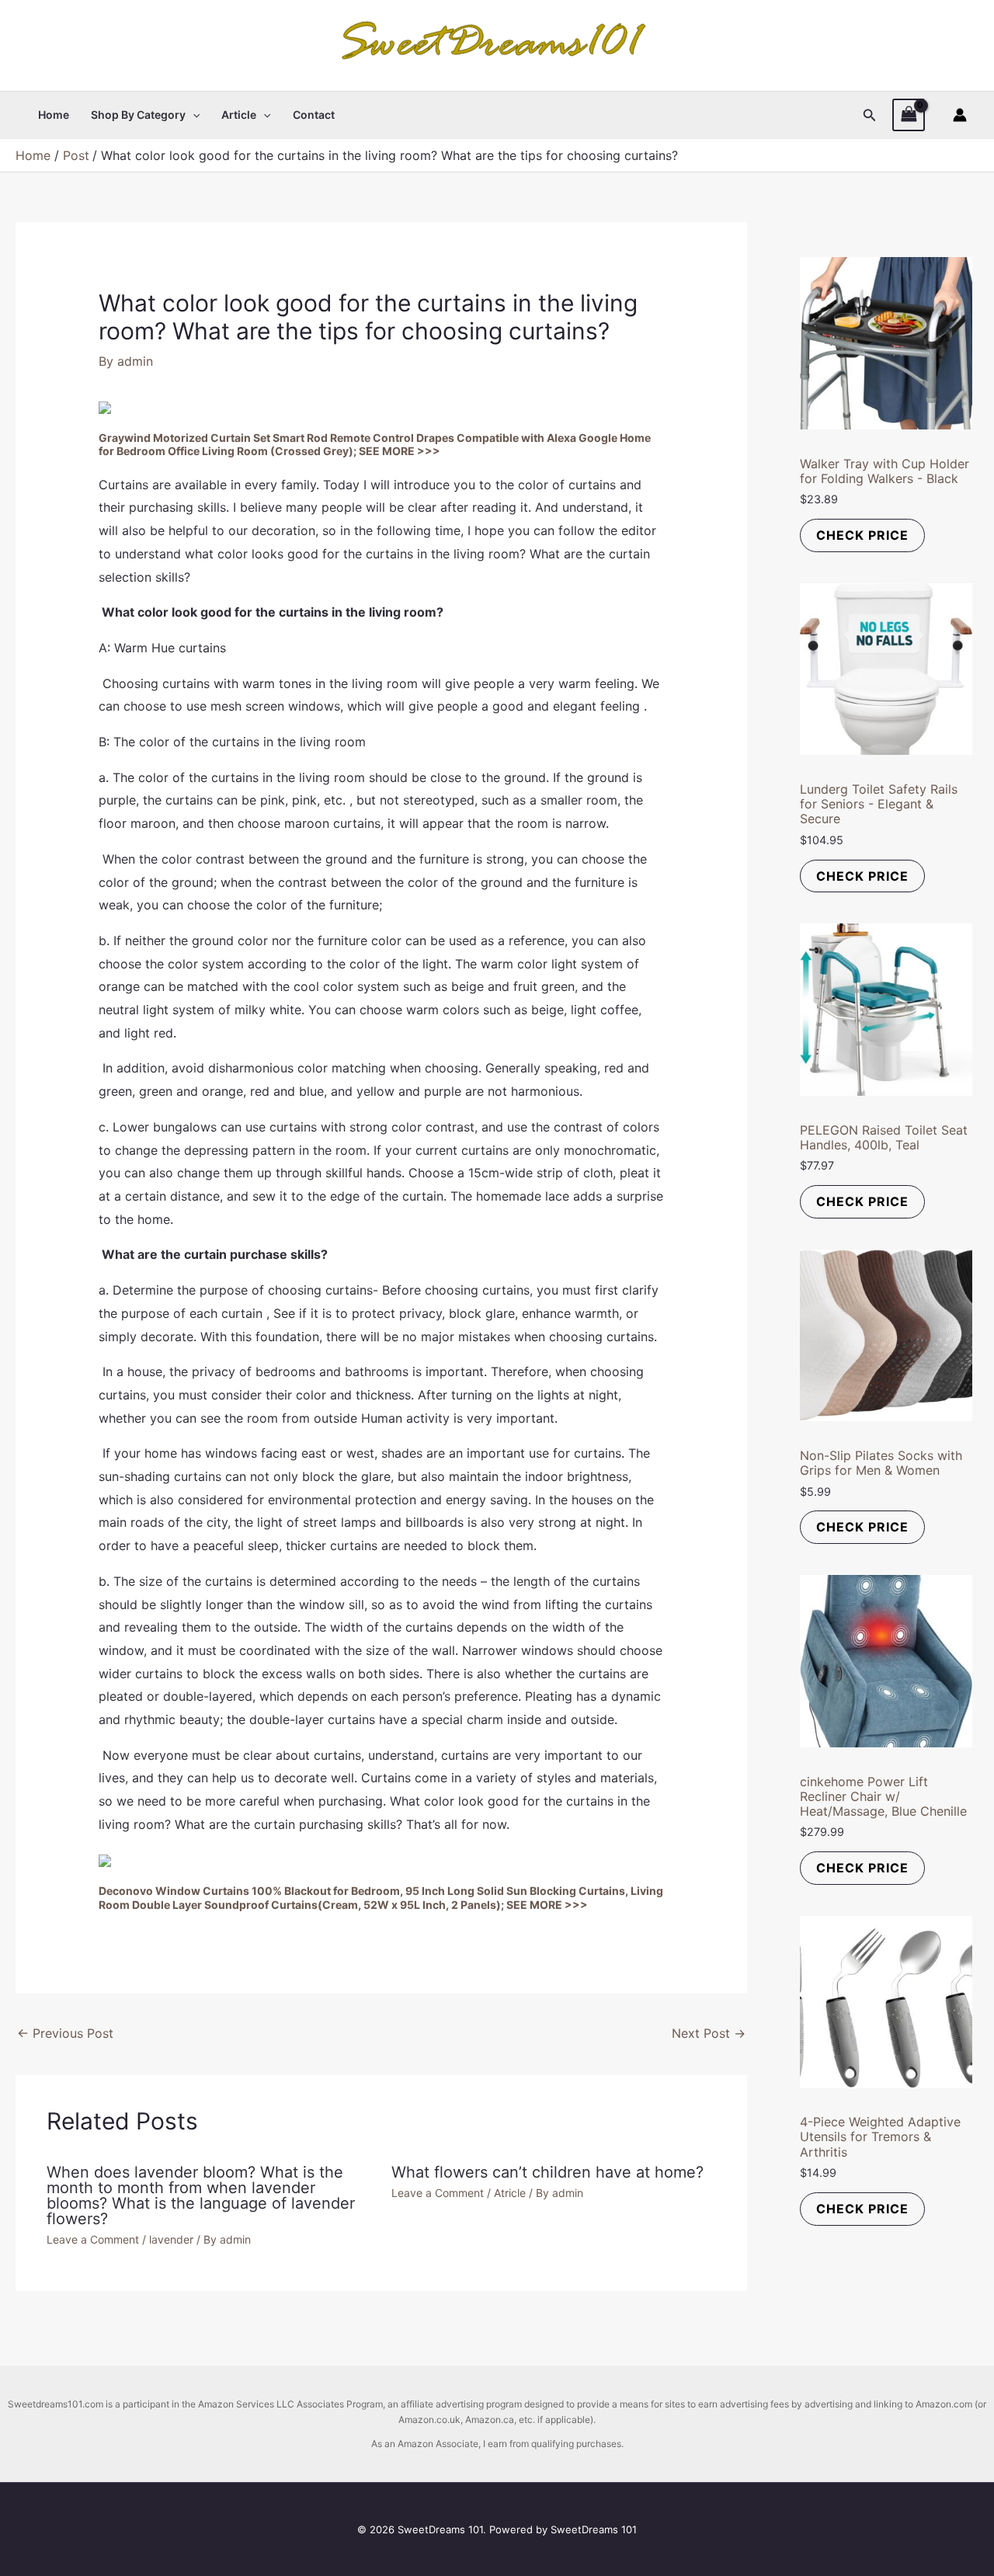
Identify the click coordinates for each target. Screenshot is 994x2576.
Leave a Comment (93, 2239)
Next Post (709, 2033)
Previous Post (65, 2033)
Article (239, 115)
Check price (862, 535)
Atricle (510, 2193)
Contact (314, 115)
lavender (171, 2239)
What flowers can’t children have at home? (547, 2172)
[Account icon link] (960, 115)
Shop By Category (138, 115)
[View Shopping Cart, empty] (909, 115)
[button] (193, 115)
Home (54, 115)
